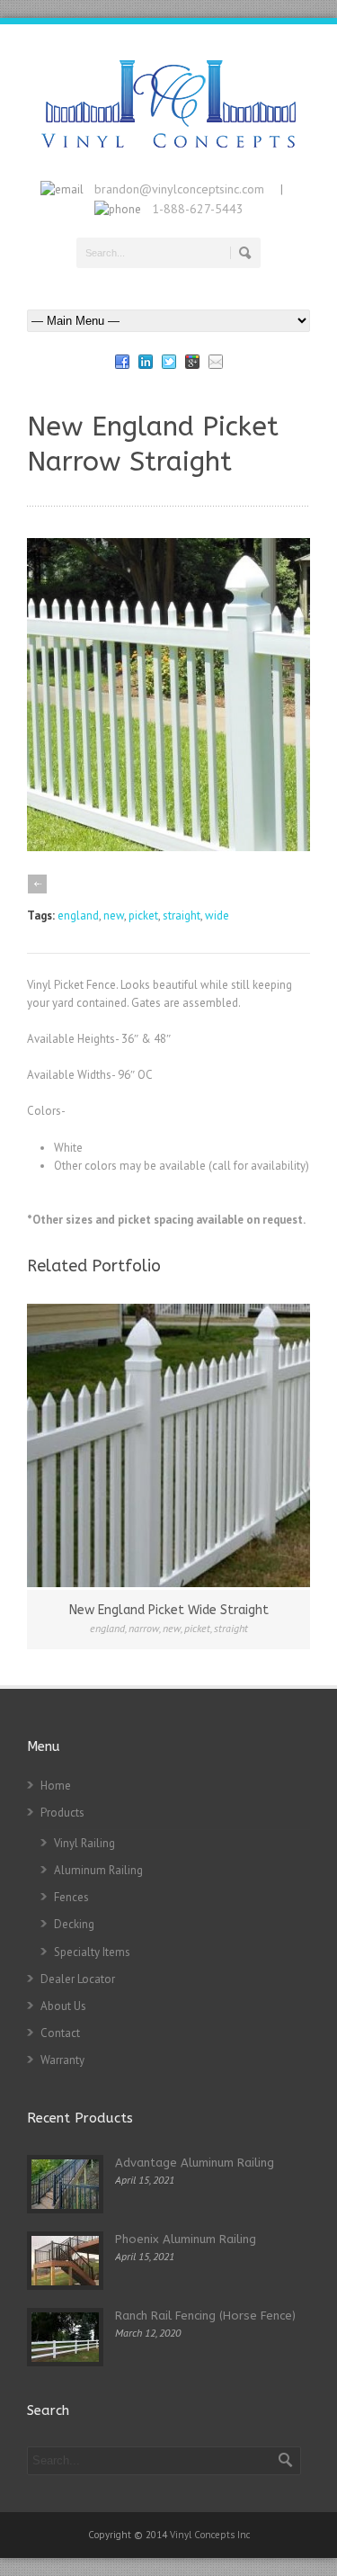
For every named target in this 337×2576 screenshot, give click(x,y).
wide (217, 916)
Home (56, 1786)
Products (62, 1813)
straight (182, 916)
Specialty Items (92, 1952)
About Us (63, 2006)
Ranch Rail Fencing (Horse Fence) (205, 2316)
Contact (60, 2033)
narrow (144, 1628)
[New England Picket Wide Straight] (168, 1445)
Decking (74, 1924)
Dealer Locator (78, 1979)
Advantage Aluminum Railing (195, 2163)
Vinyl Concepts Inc (210, 2535)
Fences (71, 1897)
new (114, 916)
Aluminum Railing (98, 1870)
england (78, 916)
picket (143, 916)
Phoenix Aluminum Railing (186, 2239)
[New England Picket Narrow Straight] (168, 847)
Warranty (62, 2060)
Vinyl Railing (84, 1843)
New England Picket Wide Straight (169, 1610)
